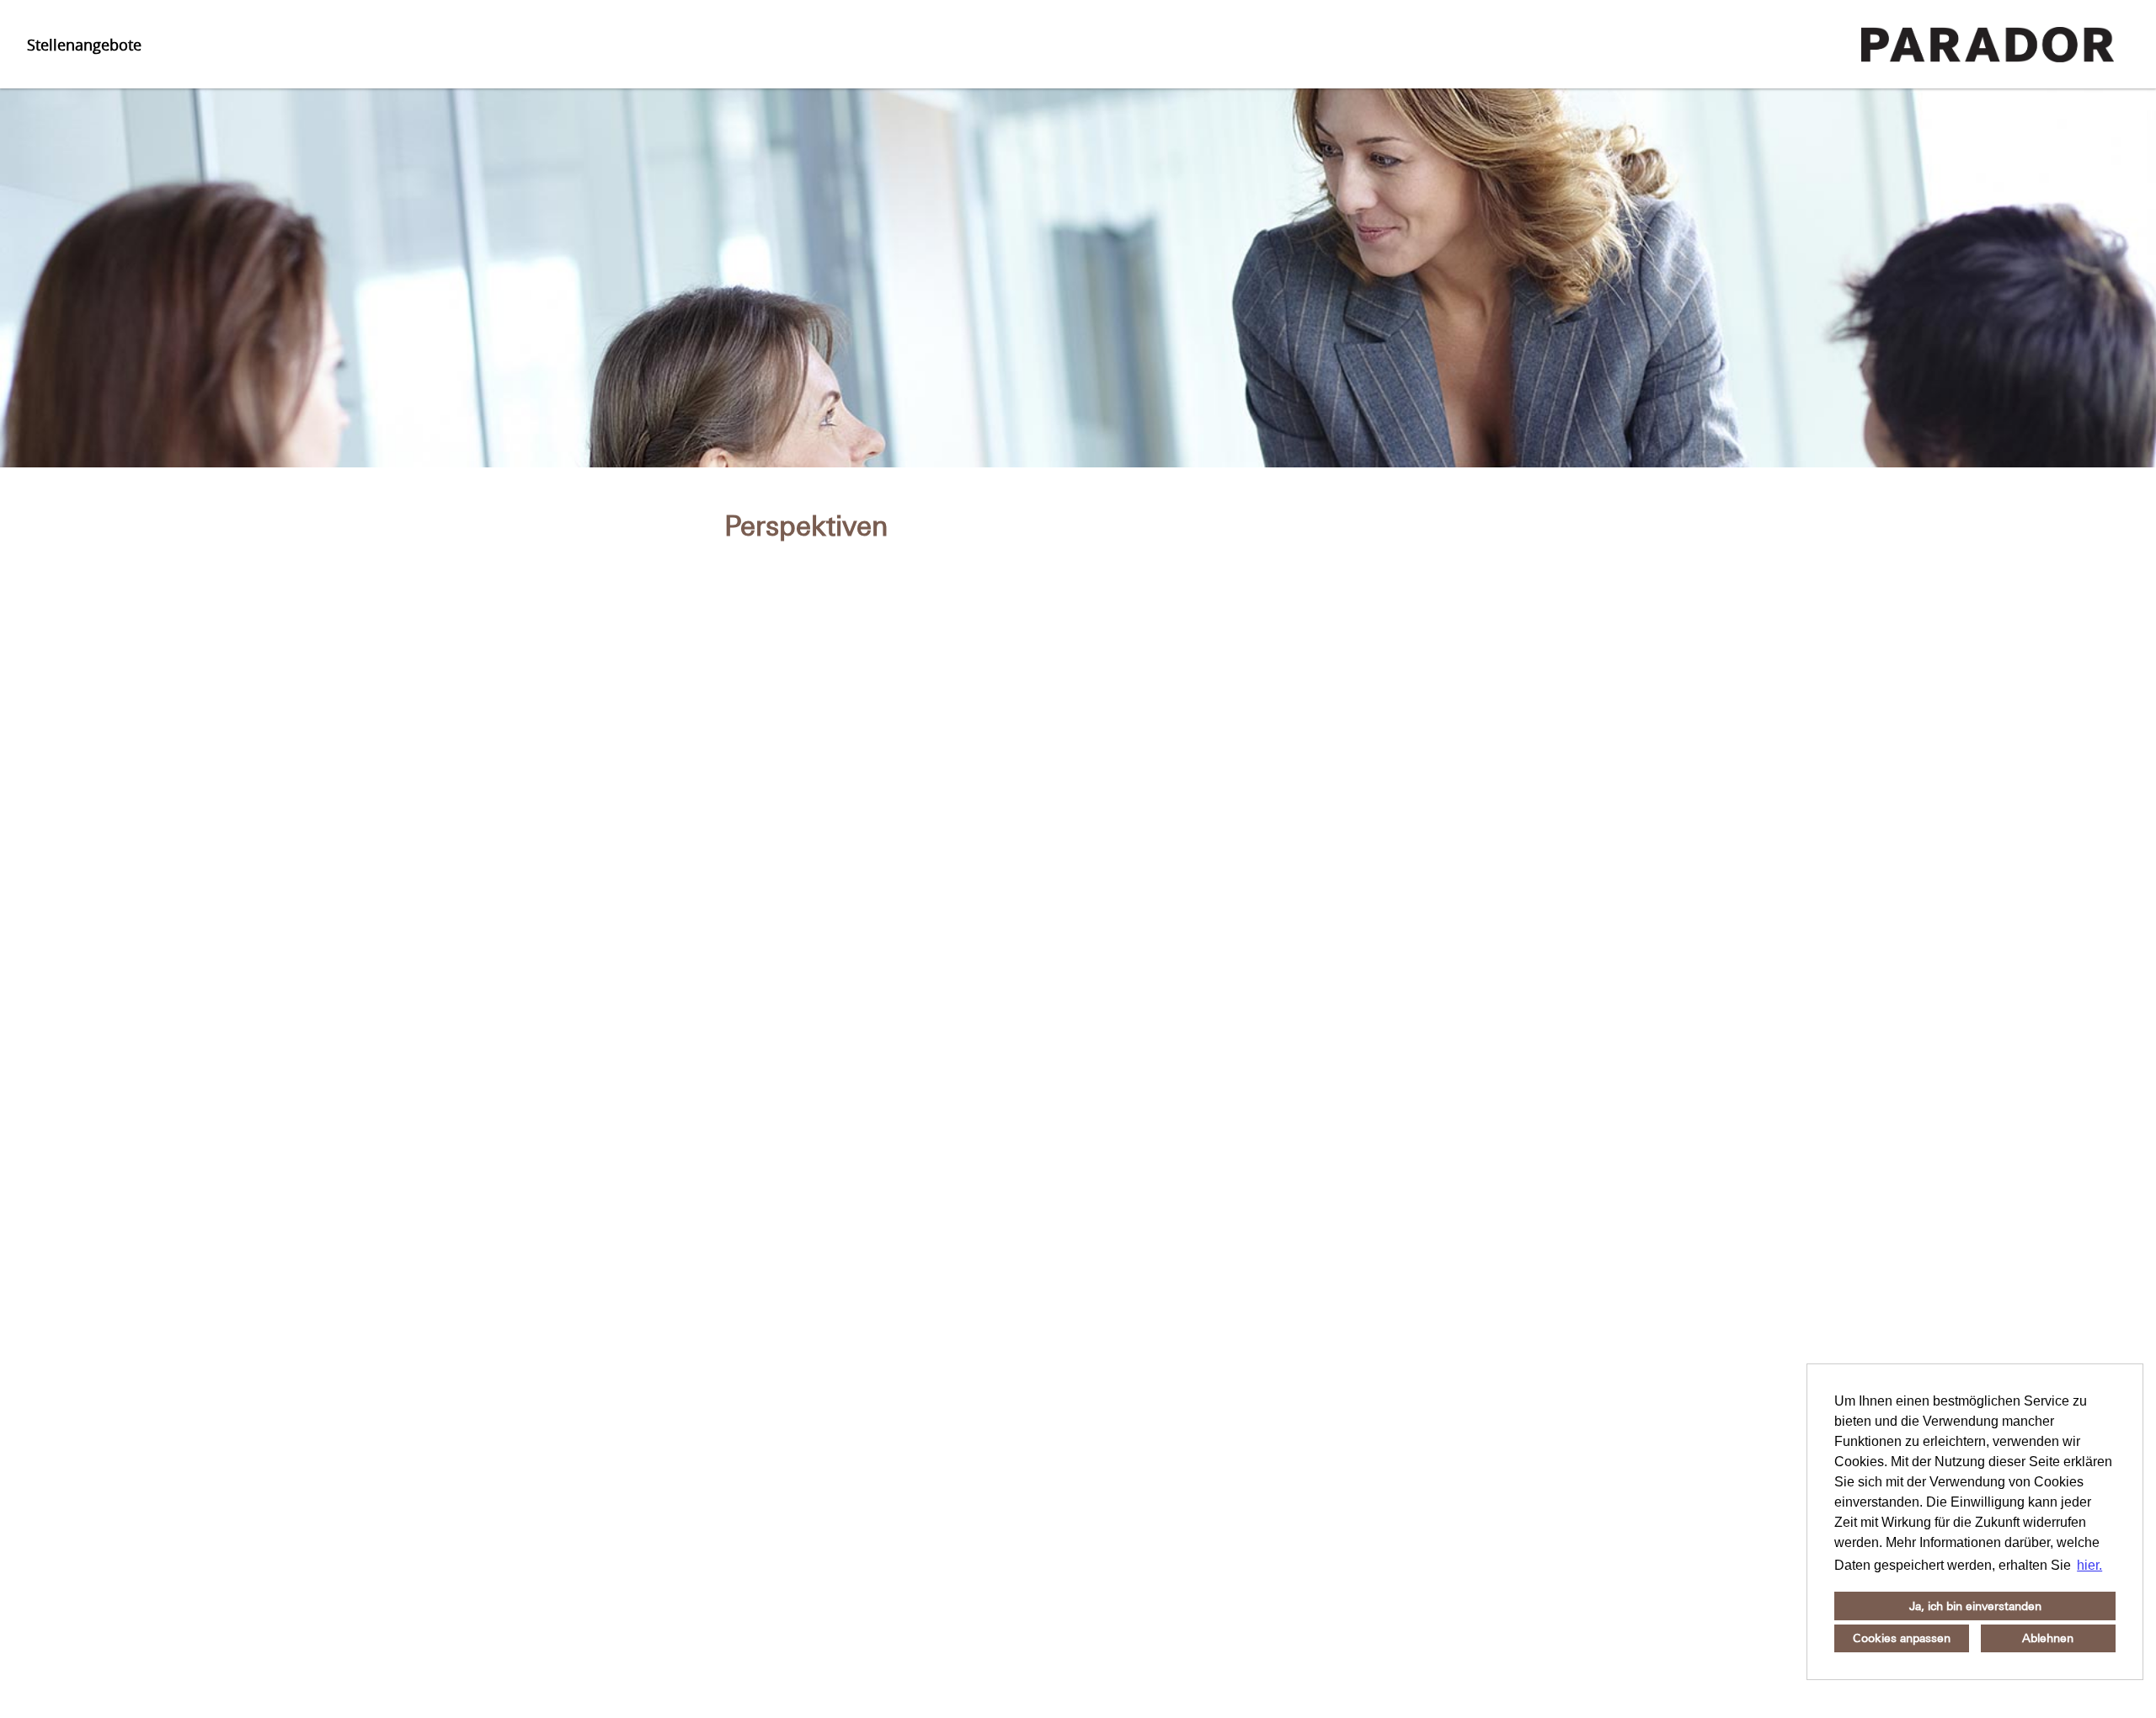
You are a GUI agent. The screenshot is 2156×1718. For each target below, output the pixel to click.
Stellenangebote (84, 45)
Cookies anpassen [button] (1902, 1638)
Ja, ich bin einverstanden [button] (1975, 1606)
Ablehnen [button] (2048, 1638)
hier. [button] (2089, 1565)
